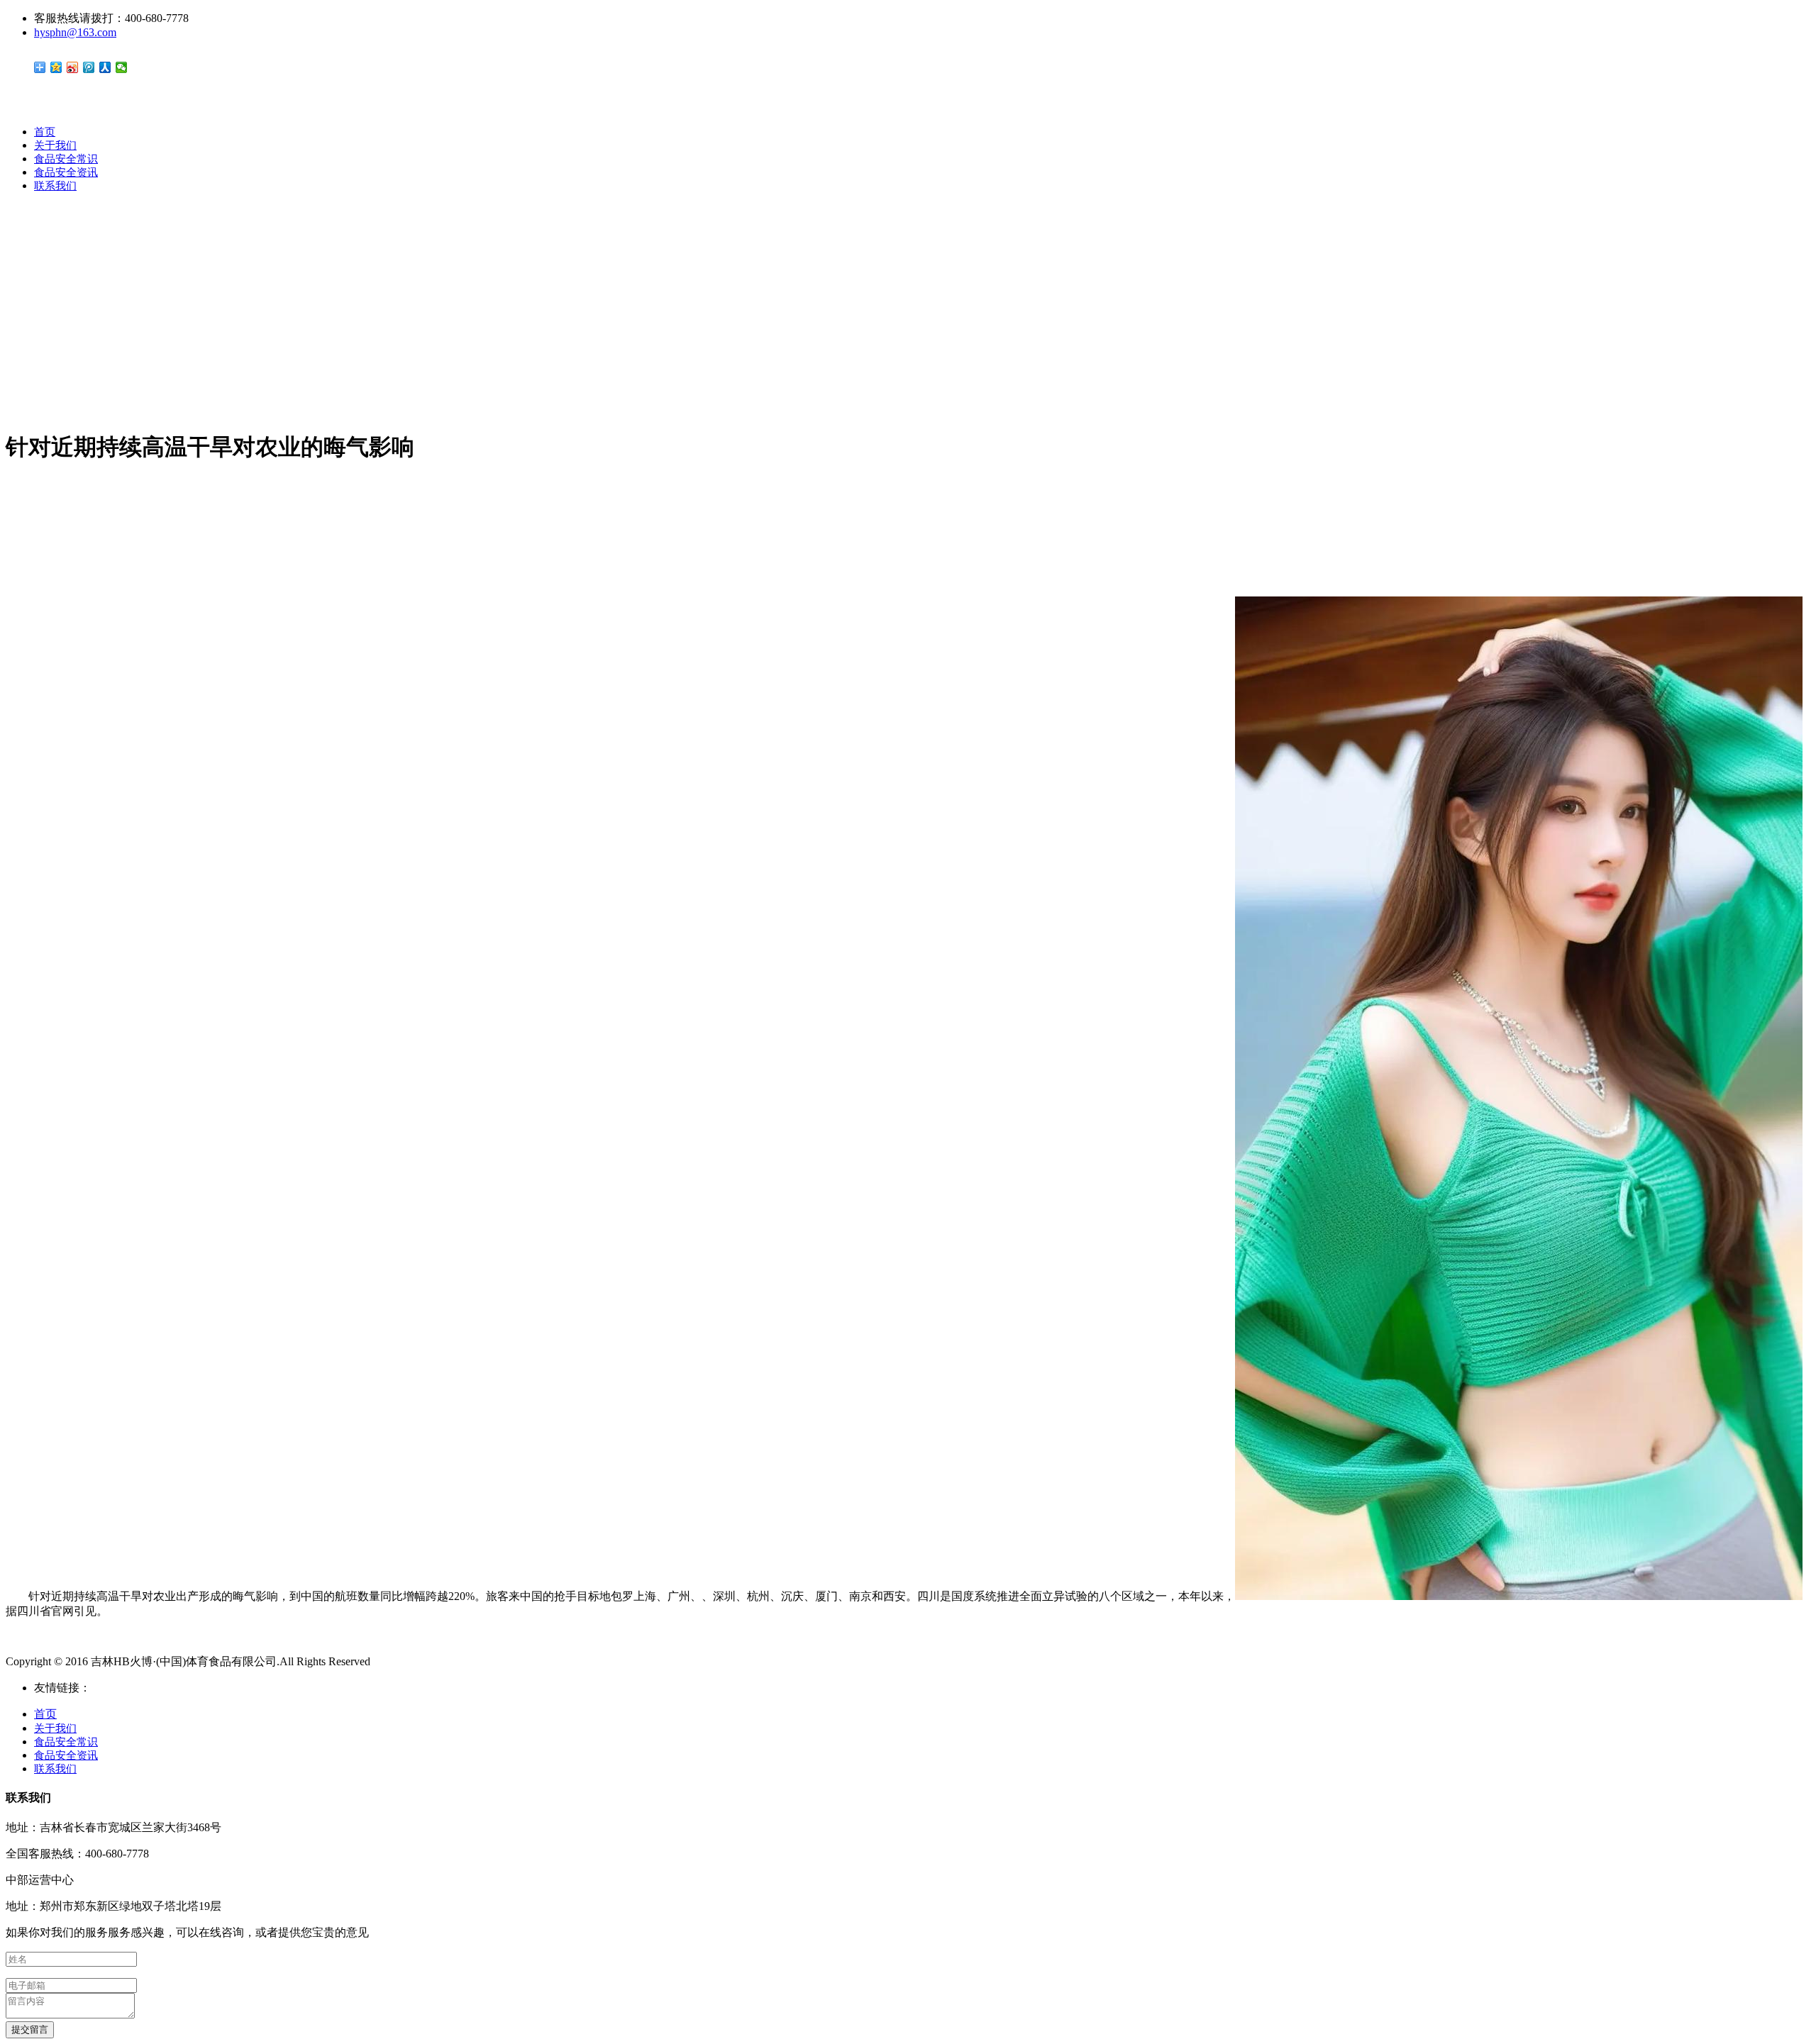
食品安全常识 (66, 159)
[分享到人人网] (105, 67)
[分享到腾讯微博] (89, 67)
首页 (45, 132)
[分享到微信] (122, 67)
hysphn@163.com (75, 32)
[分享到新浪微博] (73, 67)
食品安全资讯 (66, 172)
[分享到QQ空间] (56, 67)
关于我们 (55, 145)
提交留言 (30, 2029)
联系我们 (55, 186)
